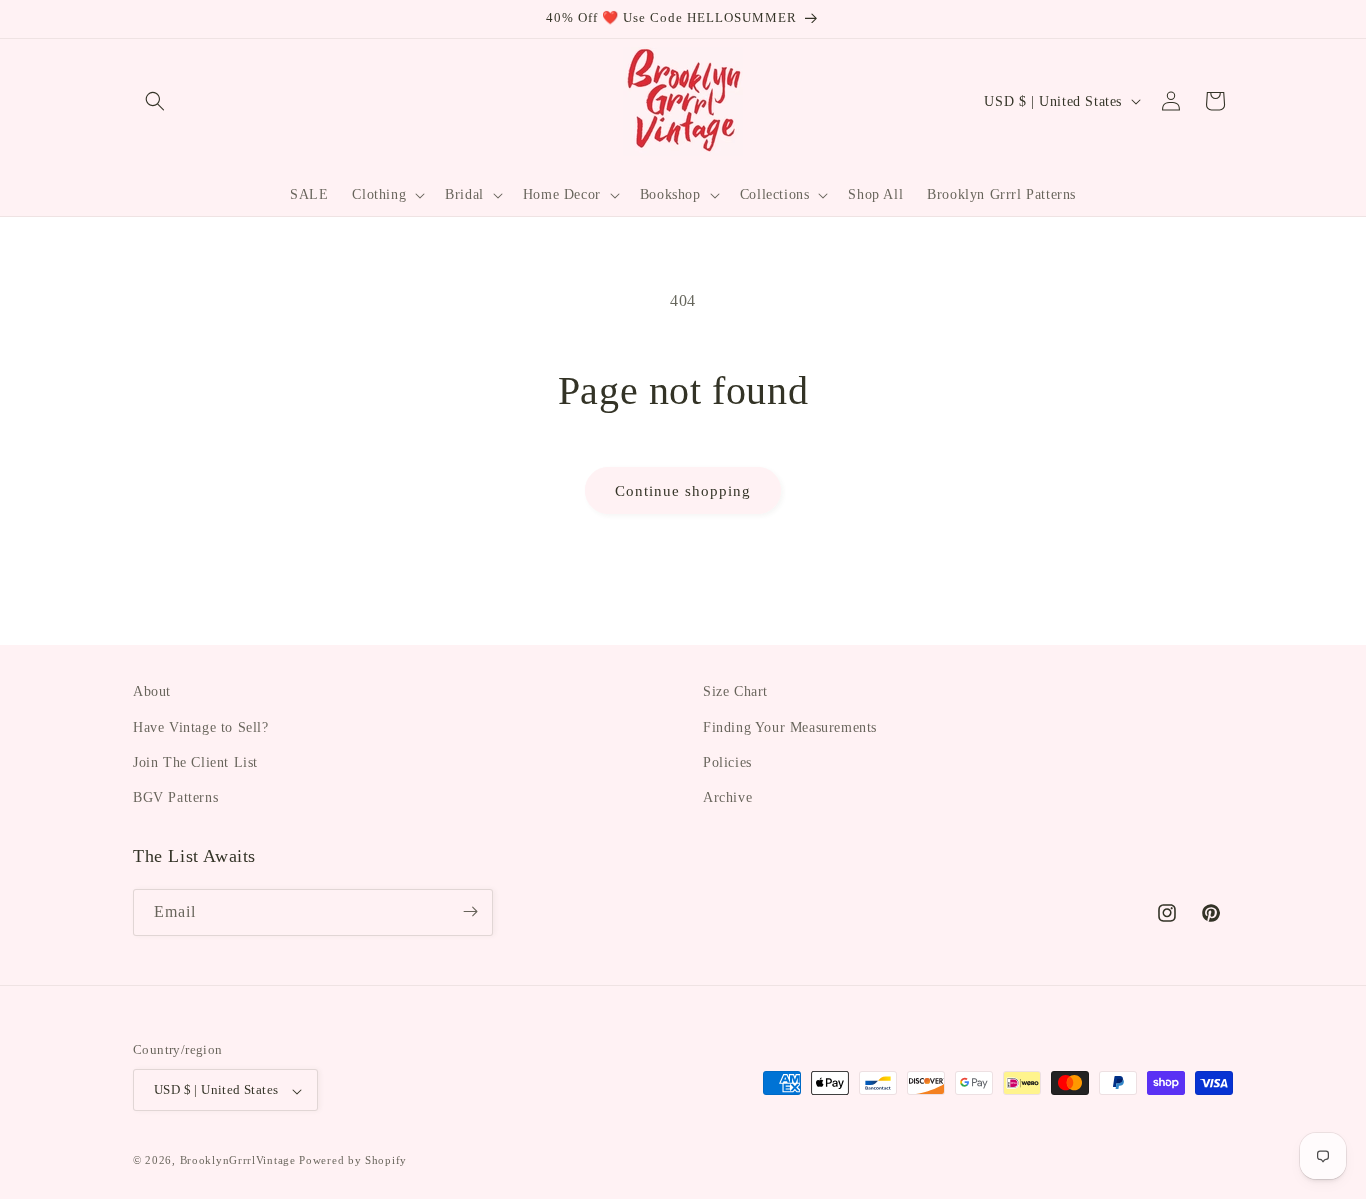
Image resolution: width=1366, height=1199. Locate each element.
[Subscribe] (470, 911)
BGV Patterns (175, 797)
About (152, 691)
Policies (727, 761)
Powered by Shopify (353, 1161)
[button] (155, 101)
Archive (727, 797)
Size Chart (735, 691)
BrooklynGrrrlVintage (238, 1161)
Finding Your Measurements (790, 726)
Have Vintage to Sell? (201, 726)
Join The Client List (195, 761)
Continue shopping (683, 491)
